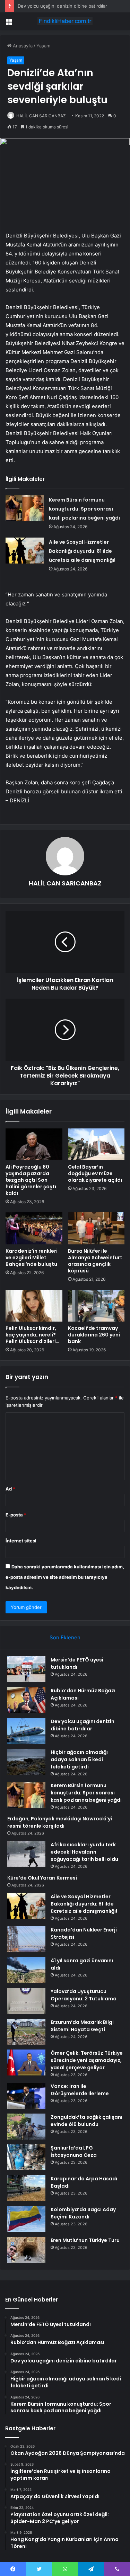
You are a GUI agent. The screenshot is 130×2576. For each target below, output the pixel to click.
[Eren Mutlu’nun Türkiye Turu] (26, 2250)
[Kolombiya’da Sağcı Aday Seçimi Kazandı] (26, 2219)
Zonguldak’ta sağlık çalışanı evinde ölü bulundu (86, 2121)
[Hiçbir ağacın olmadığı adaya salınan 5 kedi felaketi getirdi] (26, 1762)
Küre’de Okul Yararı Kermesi (42, 1878)
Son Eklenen (65, 1637)
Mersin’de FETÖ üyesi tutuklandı (77, 1663)
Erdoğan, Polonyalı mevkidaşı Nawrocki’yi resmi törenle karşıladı (60, 1822)
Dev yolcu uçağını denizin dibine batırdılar (62, 6)
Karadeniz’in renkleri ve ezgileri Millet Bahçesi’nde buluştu (32, 1258)
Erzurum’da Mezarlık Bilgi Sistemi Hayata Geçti (82, 2026)
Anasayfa (22, 46)
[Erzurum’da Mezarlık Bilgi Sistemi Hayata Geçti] (26, 2032)
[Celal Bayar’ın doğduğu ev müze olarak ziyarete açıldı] (96, 1144)
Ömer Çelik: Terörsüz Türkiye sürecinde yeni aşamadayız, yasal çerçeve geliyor (87, 2060)
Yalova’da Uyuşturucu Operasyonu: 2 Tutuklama (84, 1995)
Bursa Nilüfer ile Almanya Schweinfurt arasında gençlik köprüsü (95, 1261)
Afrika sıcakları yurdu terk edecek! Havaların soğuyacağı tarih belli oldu (84, 1852)
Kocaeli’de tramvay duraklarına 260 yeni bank (94, 1335)
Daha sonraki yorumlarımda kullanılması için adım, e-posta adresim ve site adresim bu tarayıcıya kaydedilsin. (65, 1577)
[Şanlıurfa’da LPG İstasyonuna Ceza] (26, 2157)
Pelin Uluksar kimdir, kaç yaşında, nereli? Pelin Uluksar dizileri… (32, 1335)
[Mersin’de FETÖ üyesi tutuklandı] (26, 1669)
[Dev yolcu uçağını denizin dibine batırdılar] (26, 1731)
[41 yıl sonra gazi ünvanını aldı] (26, 1970)
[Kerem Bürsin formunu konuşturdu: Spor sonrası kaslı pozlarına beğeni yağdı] (25, 508)
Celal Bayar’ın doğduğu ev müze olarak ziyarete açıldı (95, 1173)
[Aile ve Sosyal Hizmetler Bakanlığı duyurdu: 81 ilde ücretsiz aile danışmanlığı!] (25, 551)
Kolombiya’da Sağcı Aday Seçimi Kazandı (83, 2213)
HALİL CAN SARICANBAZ (41, 116)
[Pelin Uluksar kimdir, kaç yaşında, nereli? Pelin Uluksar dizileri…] (34, 1306)
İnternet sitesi (21, 1541)
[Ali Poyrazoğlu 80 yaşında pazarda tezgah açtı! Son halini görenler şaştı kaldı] (34, 1144)
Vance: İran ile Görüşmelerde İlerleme (80, 2090)
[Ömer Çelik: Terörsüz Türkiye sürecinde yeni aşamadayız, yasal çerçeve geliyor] (26, 2062)
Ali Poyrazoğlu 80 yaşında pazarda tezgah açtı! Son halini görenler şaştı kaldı (31, 1180)
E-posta (16, 1515)
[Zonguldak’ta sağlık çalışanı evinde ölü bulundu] (26, 2127)
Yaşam (43, 46)
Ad (10, 1489)
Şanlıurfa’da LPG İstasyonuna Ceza (74, 2151)
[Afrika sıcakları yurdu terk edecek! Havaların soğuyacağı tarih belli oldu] (26, 1854)
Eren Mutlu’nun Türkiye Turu (85, 2240)
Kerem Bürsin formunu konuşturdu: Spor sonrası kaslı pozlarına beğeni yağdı (84, 509)
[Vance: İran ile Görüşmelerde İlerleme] (26, 2096)
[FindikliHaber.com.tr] (65, 21)
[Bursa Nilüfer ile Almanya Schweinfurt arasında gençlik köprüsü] (96, 1228)
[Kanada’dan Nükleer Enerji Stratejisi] (26, 1939)
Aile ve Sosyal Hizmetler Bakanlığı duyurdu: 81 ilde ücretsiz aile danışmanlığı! (82, 551)
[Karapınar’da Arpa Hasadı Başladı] (26, 2188)
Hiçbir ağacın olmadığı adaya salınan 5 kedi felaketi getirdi (79, 1759)
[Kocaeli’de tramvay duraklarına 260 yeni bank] (96, 1306)
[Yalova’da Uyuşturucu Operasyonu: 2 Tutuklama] (26, 2001)
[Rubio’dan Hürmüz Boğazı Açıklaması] (26, 1700)
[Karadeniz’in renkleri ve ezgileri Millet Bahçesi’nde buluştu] (34, 1228)
